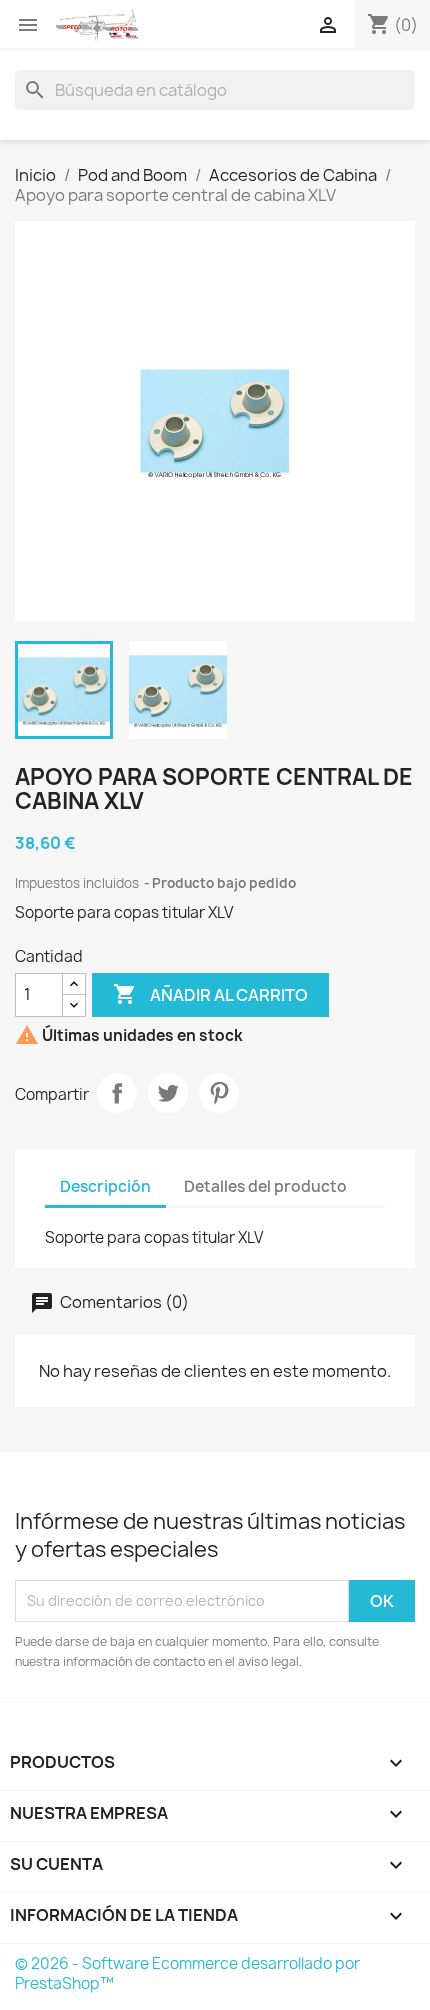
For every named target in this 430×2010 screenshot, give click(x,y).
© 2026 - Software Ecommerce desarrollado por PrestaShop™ (187, 1973)
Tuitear (168, 1093)
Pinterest (219, 1093)
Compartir (117, 1093)
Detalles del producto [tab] (265, 1186)
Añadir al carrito (210, 994)
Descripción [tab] (105, 1186)
